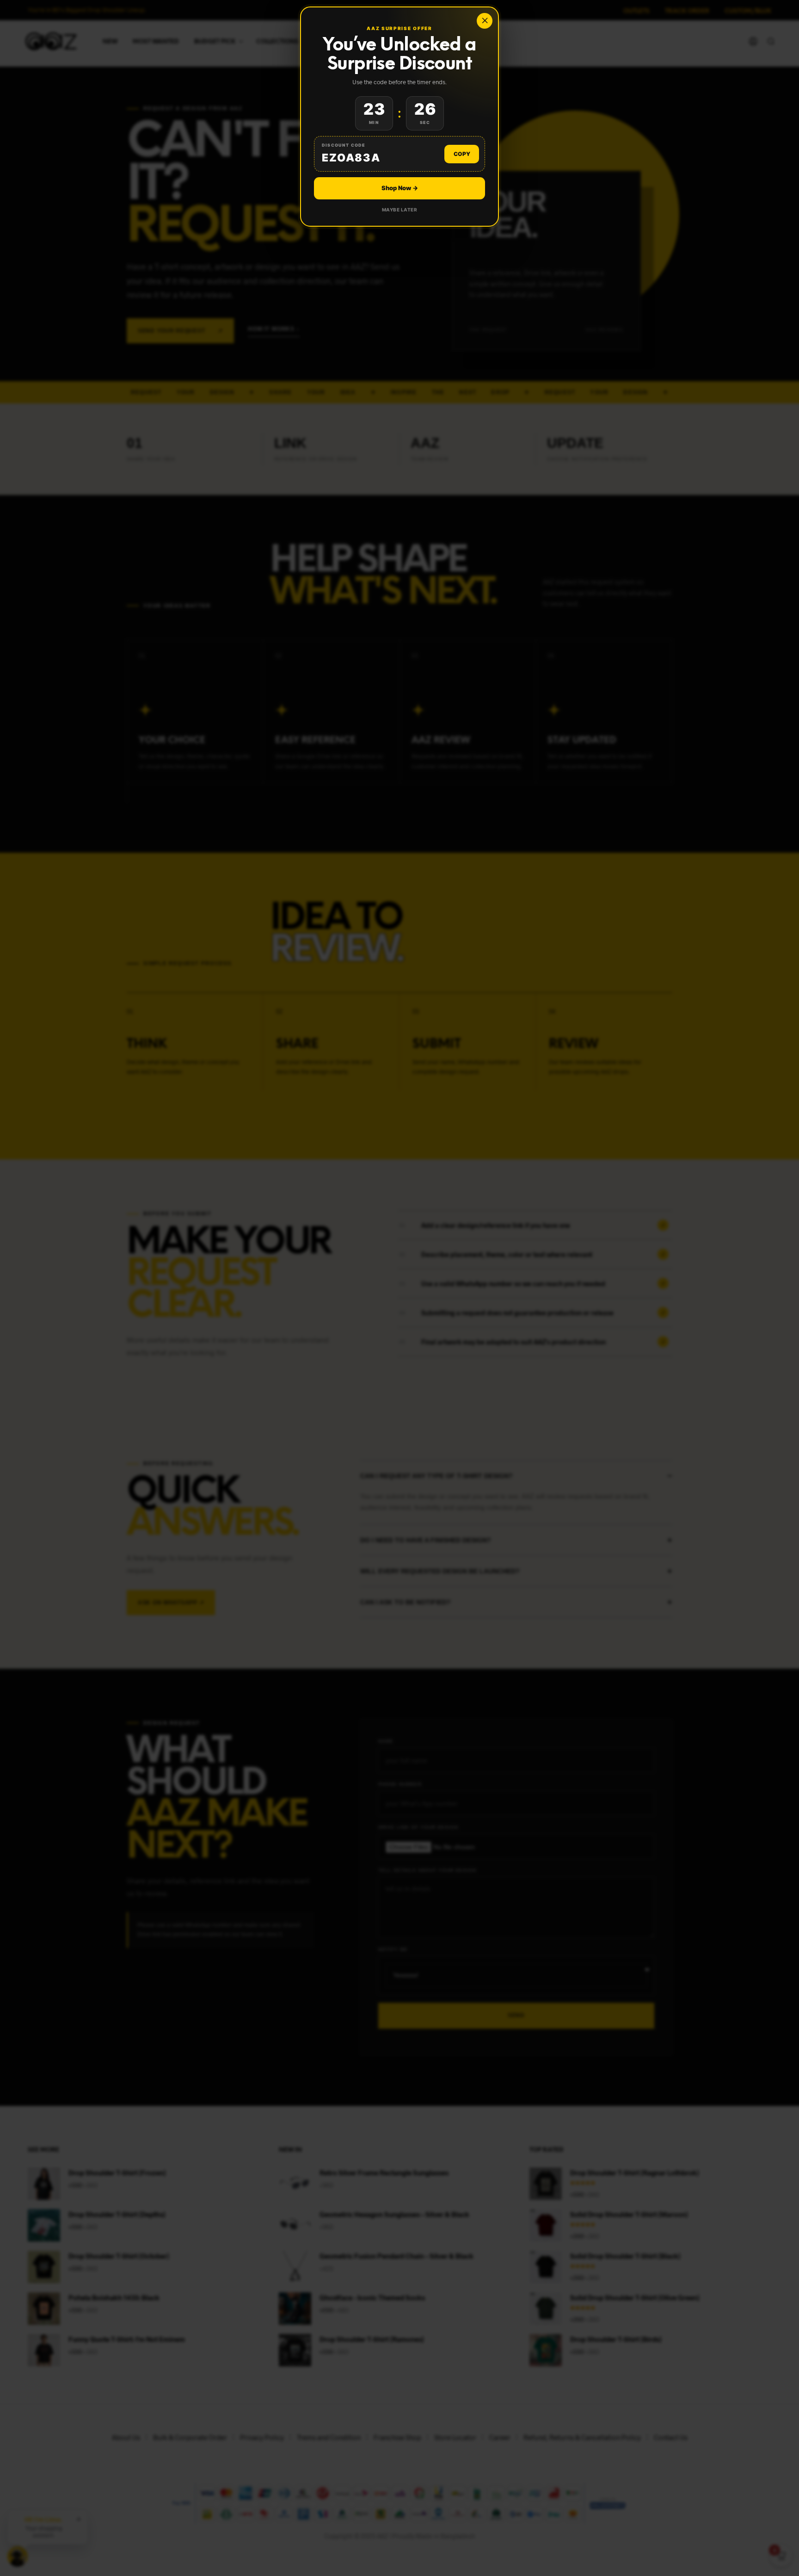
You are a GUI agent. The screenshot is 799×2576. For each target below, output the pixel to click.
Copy (462, 154)
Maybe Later (400, 210)
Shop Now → (400, 188)
